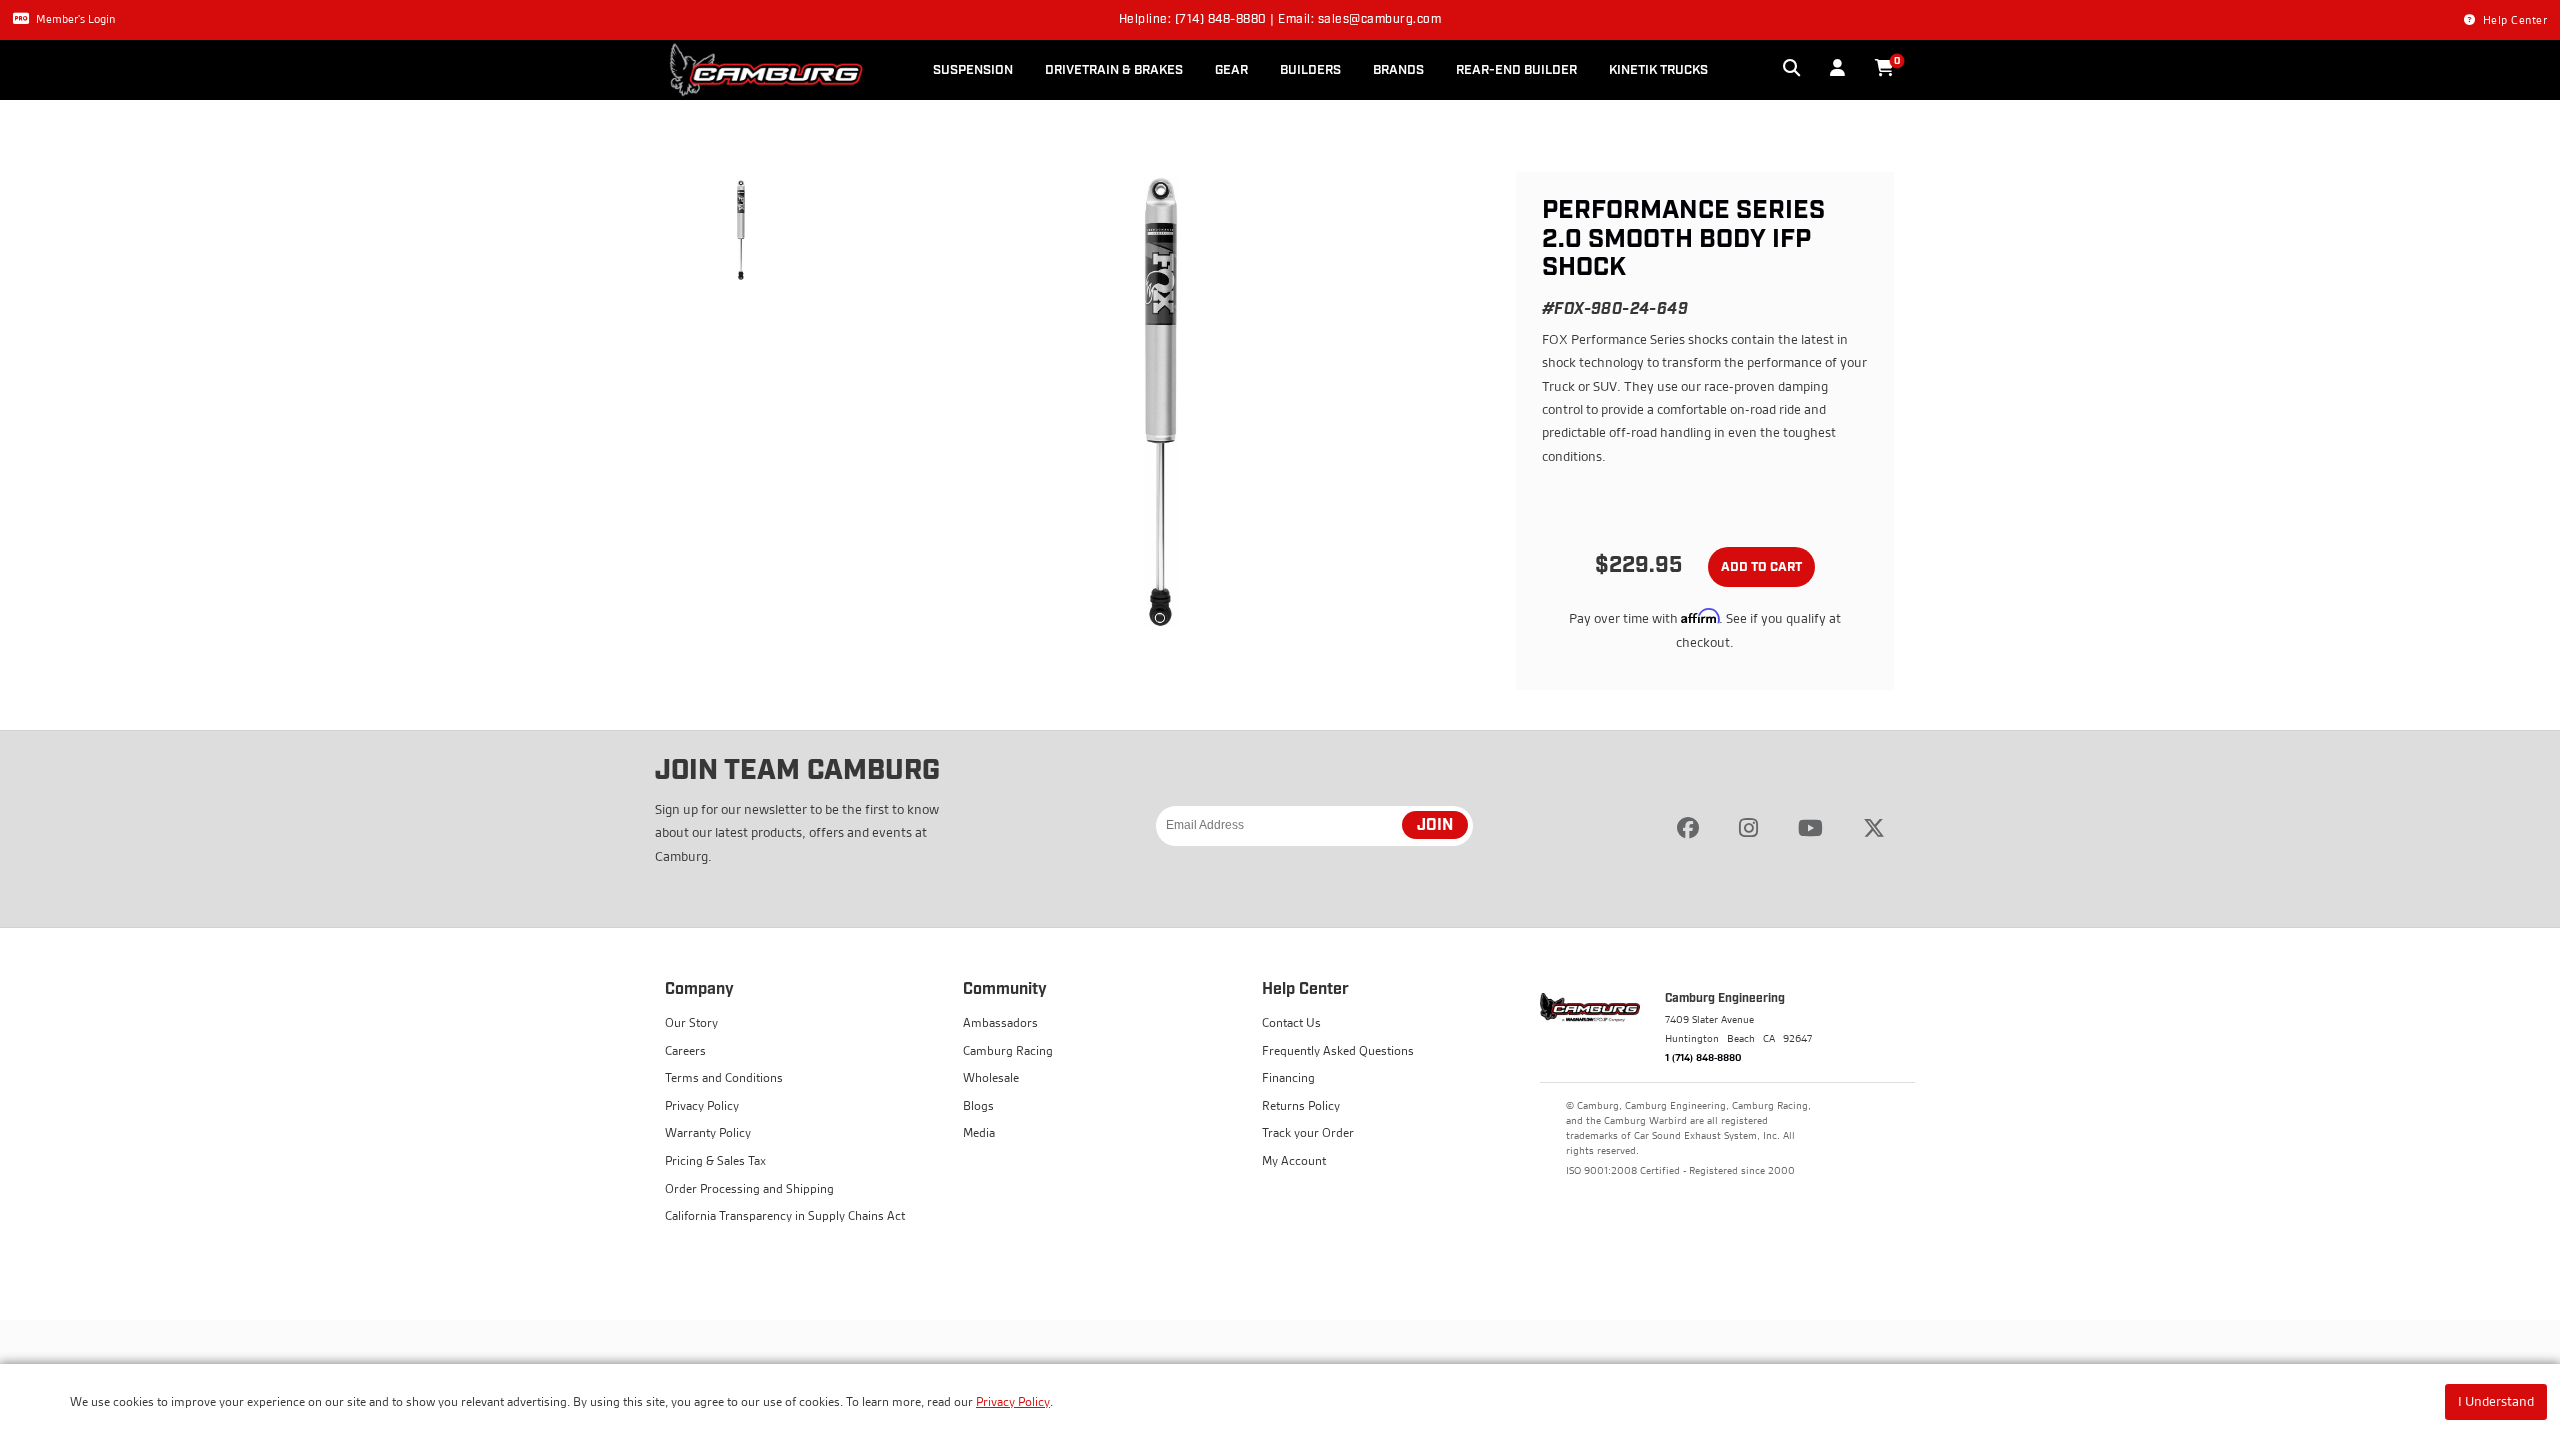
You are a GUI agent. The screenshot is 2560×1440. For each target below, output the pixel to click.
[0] (1884, 69)
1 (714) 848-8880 (1703, 1057)
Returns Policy (1301, 1105)
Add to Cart (1761, 567)
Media (979, 1132)
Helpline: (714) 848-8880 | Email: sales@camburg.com (1280, 20)
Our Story (691, 1022)
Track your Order (1308, 1132)
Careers (685, 1050)
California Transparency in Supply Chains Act (785, 1215)
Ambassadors (1000, 1022)
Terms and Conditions (724, 1077)
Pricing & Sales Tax (715, 1160)
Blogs (978, 1105)
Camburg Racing (1008, 1050)
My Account (1294, 1160)
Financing (1288, 1077)
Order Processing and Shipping (749, 1188)
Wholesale (991, 1077)
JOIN (1435, 826)
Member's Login (75, 19)
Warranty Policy (708, 1132)
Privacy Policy (1013, 1401)
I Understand (2496, 1401)
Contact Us (1291, 1022)
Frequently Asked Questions (1338, 1050)
